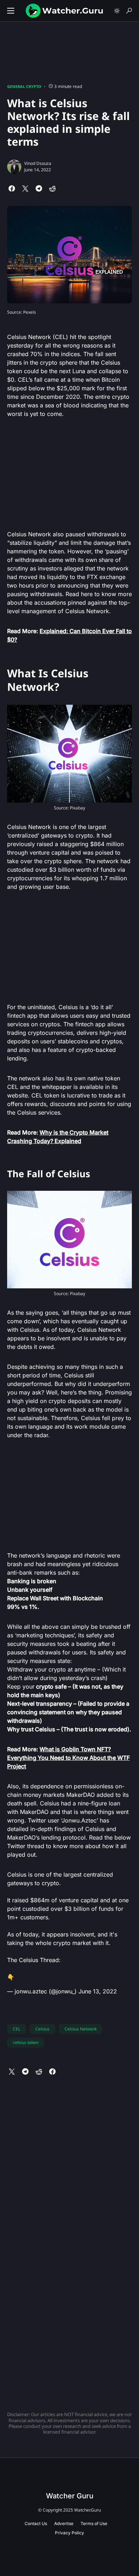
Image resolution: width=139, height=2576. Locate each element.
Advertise (64, 2523)
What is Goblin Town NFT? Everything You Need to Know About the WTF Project (68, 1758)
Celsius (42, 2029)
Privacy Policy (69, 2533)
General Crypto (24, 86)
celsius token (26, 2042)
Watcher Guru (70, 2496)
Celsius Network (81, 2029)
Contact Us (36, 2523)
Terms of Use (94, 2523)
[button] (11, 11)
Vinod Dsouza (38, 163)
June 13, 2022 (98, 1991)
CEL (17, 2029)
